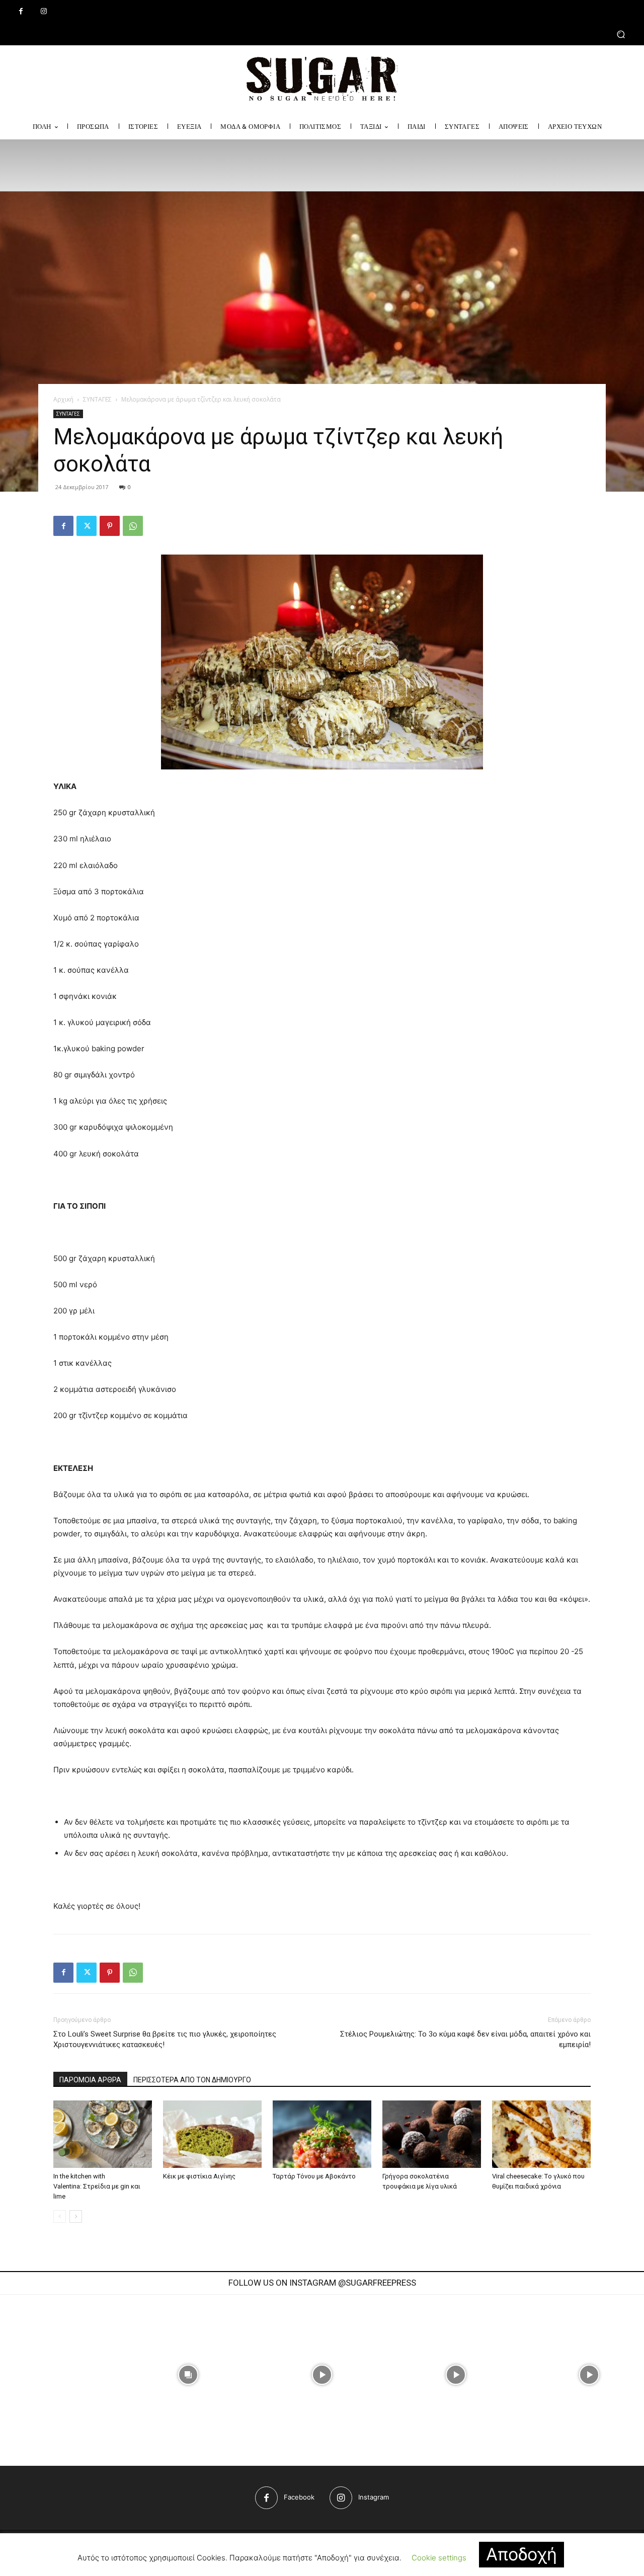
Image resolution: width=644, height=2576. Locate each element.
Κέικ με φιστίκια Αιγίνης (199, 2176)
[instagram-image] (189, 2375)
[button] (322, 34)
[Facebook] (21, 11)
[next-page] (76, 2216)
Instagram (374, 2497)
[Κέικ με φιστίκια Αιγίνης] (212, 2134)
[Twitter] (87, 526)
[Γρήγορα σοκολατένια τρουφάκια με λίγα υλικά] (432, 2134)
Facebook (299, 2497)
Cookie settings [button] (439, 2558)
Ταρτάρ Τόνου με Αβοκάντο (314, 2176)
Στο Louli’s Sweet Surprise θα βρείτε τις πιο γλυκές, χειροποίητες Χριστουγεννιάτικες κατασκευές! (165, 2039)
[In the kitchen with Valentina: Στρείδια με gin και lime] (103, 2134)
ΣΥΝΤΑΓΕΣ (97, 399)
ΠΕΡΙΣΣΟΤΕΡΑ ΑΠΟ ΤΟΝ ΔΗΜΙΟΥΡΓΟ (192, 2080)
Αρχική (63, 399)
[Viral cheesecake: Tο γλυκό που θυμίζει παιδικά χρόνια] (541, 2134)
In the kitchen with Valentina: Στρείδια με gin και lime (97, 2186)
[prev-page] (60, 2216)
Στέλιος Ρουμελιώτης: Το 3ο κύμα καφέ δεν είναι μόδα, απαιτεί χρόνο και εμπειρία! (465, 2039)
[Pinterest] (110, 526)
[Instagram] (44, 11)
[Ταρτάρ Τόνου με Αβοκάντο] (322, 2134)
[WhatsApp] (133, 526)
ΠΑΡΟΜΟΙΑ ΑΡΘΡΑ (90, 2080)
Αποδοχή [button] (521, 2554)
